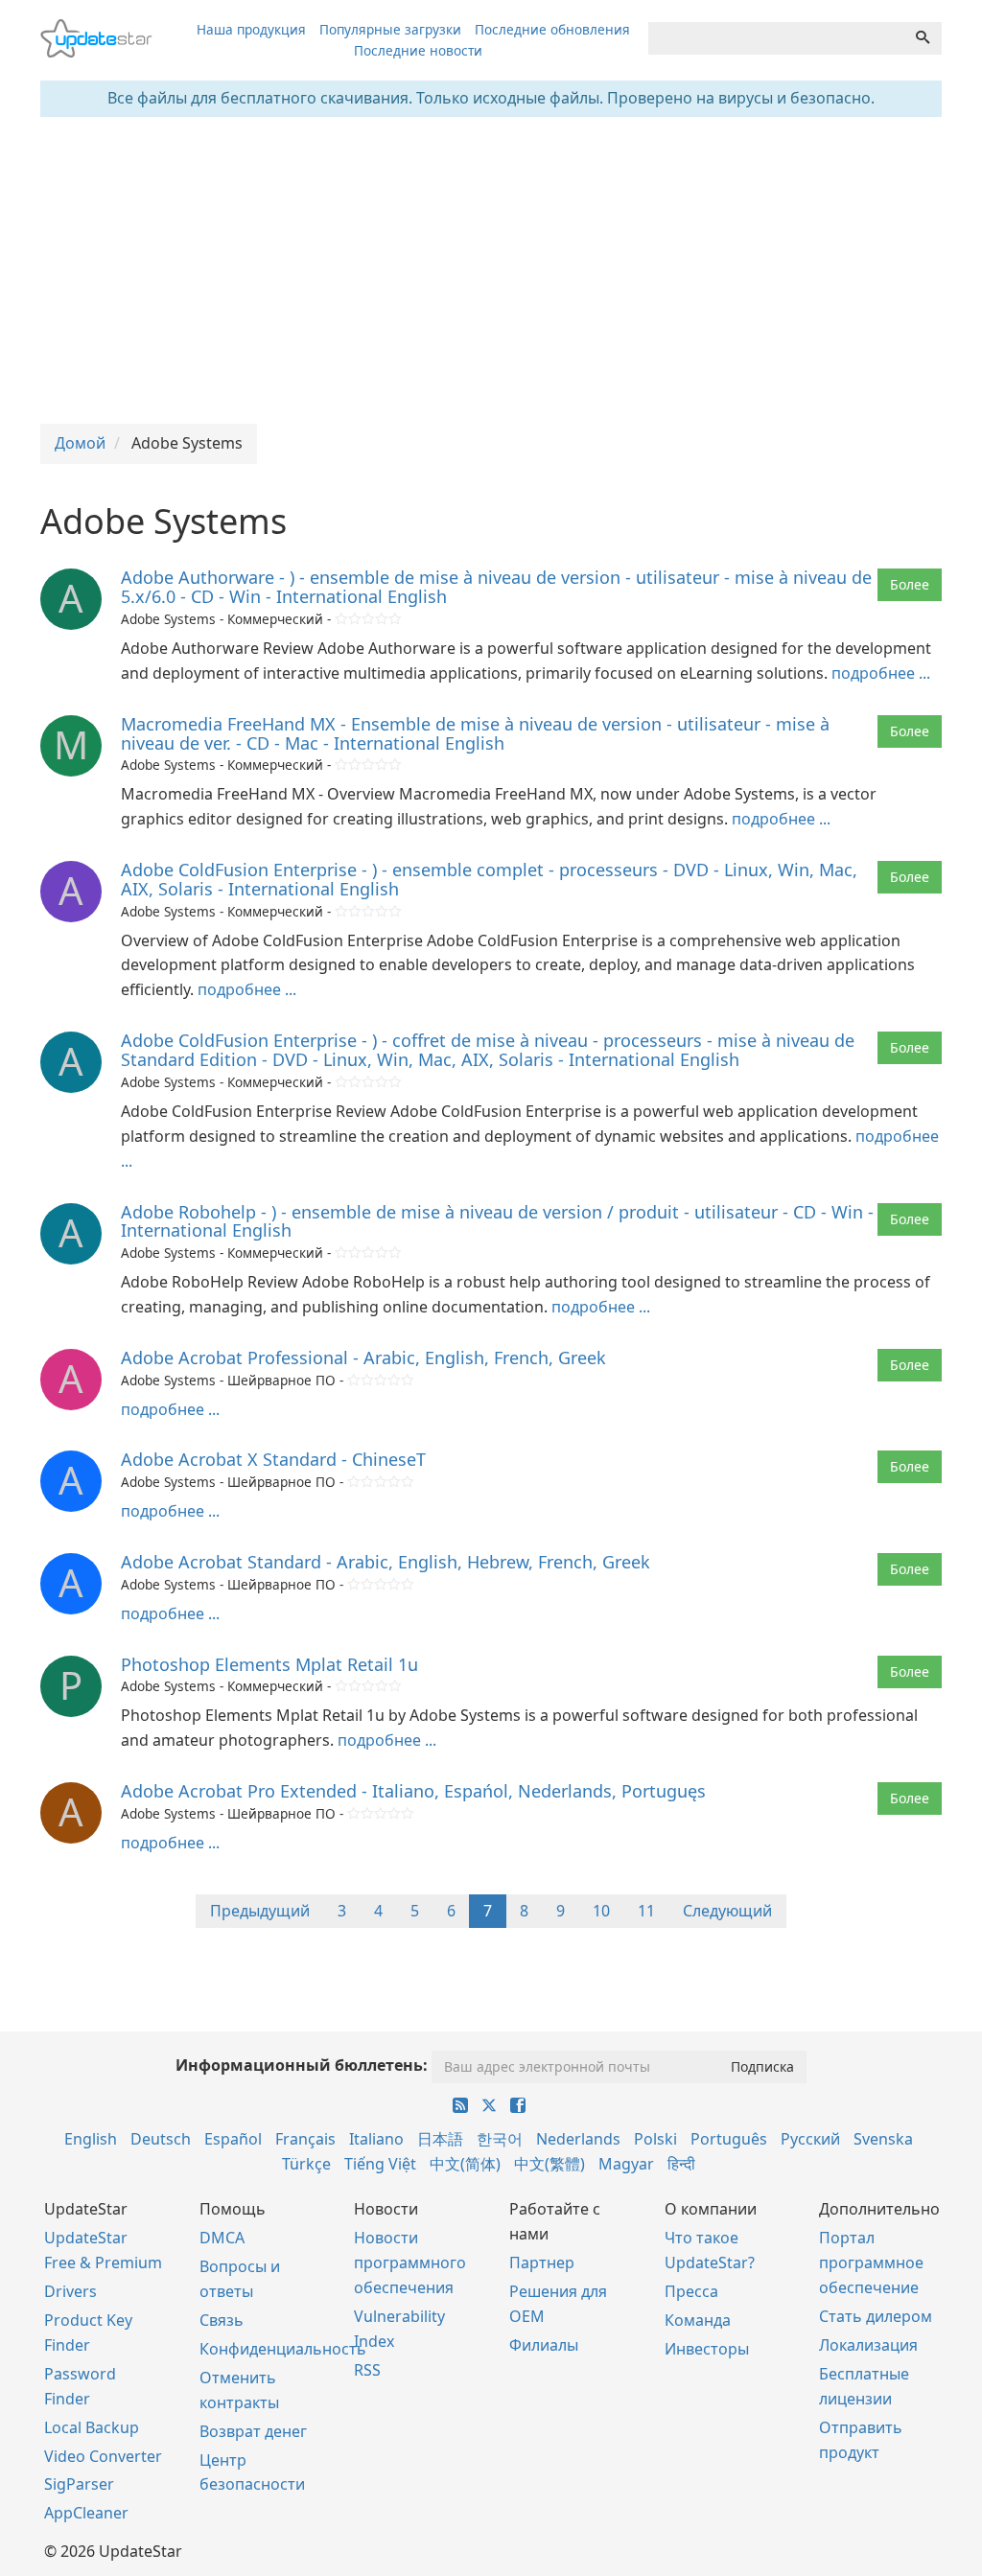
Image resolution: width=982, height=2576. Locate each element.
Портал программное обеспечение (871, 2263)
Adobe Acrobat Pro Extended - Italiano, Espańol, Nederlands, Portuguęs (413, 1791)
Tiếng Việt (380, 2164)
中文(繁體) (549, 2164)
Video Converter (103, 2456)
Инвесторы (707, 2349)
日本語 (440, 2139)
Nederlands (578, 2139)
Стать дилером (876, 2316)
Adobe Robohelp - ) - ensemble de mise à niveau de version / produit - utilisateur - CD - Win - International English (497, 1221)
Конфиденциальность (283, 2349)
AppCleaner (86, 2513)
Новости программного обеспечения (410, 2263)
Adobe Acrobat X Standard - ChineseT (273, 1459)
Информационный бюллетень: (302, 2065)
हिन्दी (681, 2164)
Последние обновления (552, 29)
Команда (698, 2320)
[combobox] (776, 38)
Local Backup (92, 2427)
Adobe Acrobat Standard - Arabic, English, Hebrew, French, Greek (386, 1562)
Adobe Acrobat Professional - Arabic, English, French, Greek (363, 1358)
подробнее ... (881, 673)
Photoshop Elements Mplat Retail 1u (269, 1664)
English (91, 2139)
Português (729, 2139)
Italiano (376, 2139)
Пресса (691, 2291)
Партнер (542, 2263)
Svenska (883, 2139)
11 (646, 1911)
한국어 (500, 2139)
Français (305, 2139)
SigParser (79, 2484)
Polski (655, 2139)
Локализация (868, 2345)
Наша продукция (251, 29)
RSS (367, 2370)
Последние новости (418, 50)
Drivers (70, 2291)
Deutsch (161, 2139)
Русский (810, 2139)
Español (233, 2139)
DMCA (222, 2238)
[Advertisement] (491, 270)
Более (910, 584)
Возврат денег (253, 2431)
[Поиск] (923, 38)
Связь (222, 2320)
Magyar (626, 2164)
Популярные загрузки (390, 29)
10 (601, 1911)
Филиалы (544, 2345)
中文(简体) (465, 2164)
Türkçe (306, 2164)
